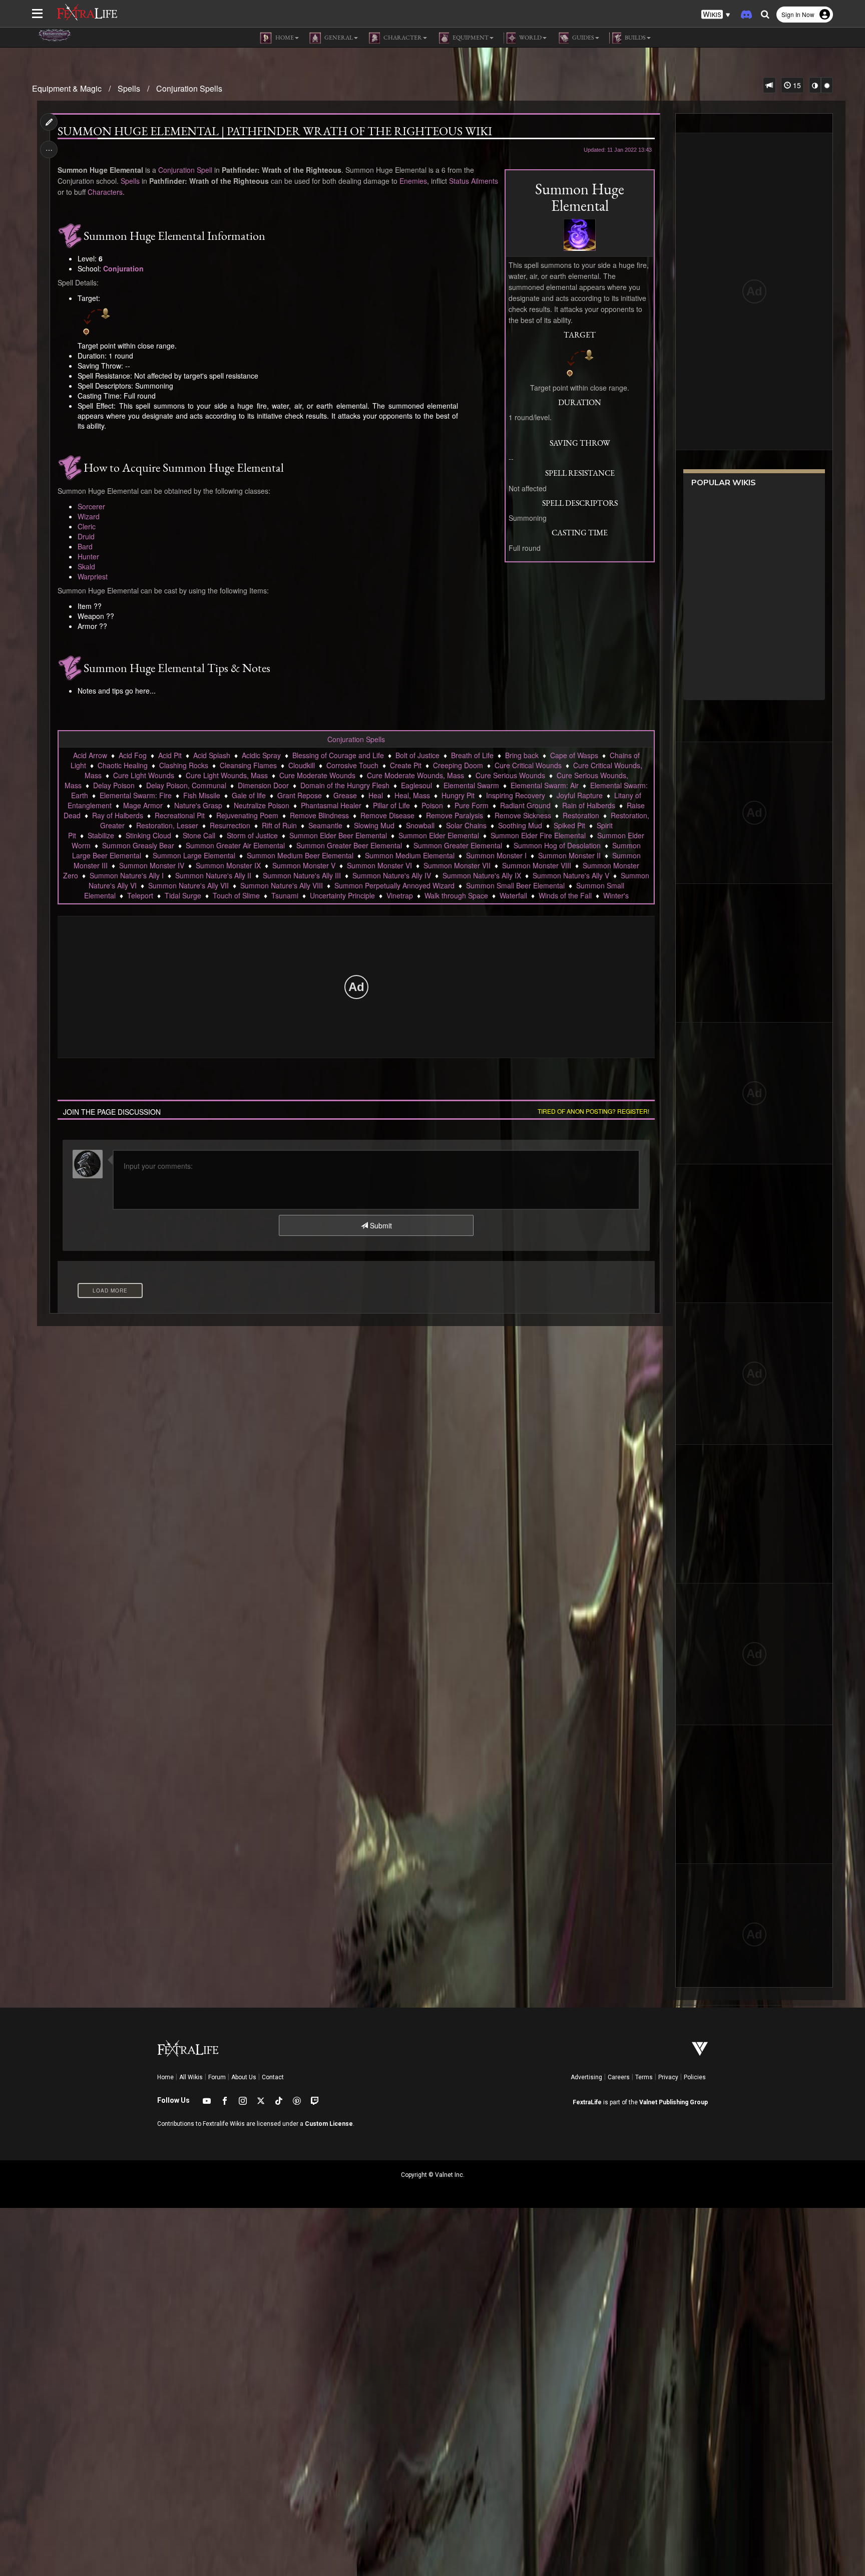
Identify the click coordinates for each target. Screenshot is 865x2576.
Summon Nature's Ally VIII (282, 885)
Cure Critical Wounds (528, 765)
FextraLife (587, 2102)
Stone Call (199, 835)
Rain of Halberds (589, 805)
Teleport (140, 895)
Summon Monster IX (228, 865)
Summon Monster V (304, 865)
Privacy (668, 2077)
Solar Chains (466, 825)
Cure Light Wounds (144, 775)
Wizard (89, 516)
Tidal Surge (183, 895)
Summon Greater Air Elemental (235, 845)
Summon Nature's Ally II (213, 875)
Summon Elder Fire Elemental (538, 835)
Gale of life (249, 795)
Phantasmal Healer (331, 805)
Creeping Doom (458, 765)
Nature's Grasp (198, 805)
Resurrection (230, 825)
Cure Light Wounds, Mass (227, 775)
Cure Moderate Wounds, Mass (415, 775)
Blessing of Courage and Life (338, 755)
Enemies (413, 181)
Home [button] (284, 38)
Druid (86, 536)
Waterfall (513, 895)
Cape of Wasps (574, 755)
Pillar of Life (391, 805)
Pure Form (472, 805)
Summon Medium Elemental (410, 855)
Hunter (88, 556)
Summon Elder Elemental (439, 835)
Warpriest (93, 576)
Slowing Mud (374, 825)
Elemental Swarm (471, 785)
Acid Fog (133, 755)
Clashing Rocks (184, 765)
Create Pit (406, 765)
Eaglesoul (416, 785)
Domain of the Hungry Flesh (345, 785)
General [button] (338, 38)
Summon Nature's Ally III (302, 875)
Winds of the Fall (565, 895)
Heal (376, 795)
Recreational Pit (180, 815)
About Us (244, 2077)
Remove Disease (387, 815)
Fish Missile (202, 795)
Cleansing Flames (248, 765)
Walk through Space (456, 895)
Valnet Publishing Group (674, 2102)
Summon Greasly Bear (138, 845)
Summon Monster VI (379, 865)
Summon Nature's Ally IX (482, 875)
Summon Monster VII (457, 865)
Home (165, 2077)
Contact (273, 2077)
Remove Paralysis (455, 815)
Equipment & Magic (67, 88)
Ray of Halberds (118, 815)
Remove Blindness (319, 815)
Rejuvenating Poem (247, 815)
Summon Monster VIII (537, 865)
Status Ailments (474, 181)
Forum (217, 2077)
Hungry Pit (458, 795)
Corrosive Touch (352, 765)
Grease (345, 795)
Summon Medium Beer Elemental (300, 855)
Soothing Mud (520, 825)
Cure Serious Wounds (510, 775)
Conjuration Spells (189, 88)
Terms (644, 2077)
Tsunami (285, 895)
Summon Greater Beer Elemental (349, 845)
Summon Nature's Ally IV (392, 875)
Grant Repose (300, 795)
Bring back (522, 755)
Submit (380, 1225)
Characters (105, 192)
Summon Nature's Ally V (571, 875)
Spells (129, 88)
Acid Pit (170, 755)
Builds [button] (635, 38)
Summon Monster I (496, 855)
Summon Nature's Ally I (127, 875)
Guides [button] (583, 38)
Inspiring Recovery (516, 795)
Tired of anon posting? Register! (593, 1111)
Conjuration (123, 268)
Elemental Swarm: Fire (136, 795)
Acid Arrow (90, 755)
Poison (432, 805)
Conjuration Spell (185, 170)
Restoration (581, 815)
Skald (86, 566)
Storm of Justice (252, 835)
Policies (695, 2077)
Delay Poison (114, 785)
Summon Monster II (569, 855)
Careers (619, 2077)
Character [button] (402, 38)
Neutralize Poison (262, 805)
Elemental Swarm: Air (545, 785)
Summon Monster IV (152, 865)
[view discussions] (769, 85)
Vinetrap (400, 895)
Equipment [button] (470, 38)
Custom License (329, 2124)
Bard (85, 546)
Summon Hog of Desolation (557, 845)
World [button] (530, 38)
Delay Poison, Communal (186, 785)
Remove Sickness (523, 815)
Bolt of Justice (417, 755)
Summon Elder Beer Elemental (338, 835)
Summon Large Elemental (194, 855)
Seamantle (325, 825)
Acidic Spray (261, 755)
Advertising (586, 2077)
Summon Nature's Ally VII (188, 885)
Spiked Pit (569, 825)
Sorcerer (91, 506)
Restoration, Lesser (167, 825)
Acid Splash (212, 755)
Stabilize (101, 835)
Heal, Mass (412, 795)
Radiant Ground (525, 805)
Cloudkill (302, 765)
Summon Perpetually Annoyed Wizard (394, 885)
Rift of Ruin (279, 825)
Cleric (87, 526)
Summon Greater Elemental (458, 845)
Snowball (420, 825)
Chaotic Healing (123, 765)
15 (796, 85)
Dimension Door (263, 785)
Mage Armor (143, 805)
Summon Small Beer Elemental (515, 885)
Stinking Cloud (148, 835)
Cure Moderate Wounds (317, 775)
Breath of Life (472, 755)
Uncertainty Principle (342, 895)
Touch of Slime (236, 895)
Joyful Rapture (580, 795)
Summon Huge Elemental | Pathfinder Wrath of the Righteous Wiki (275, 131)
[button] (716, 15)
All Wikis (191, 2077)
